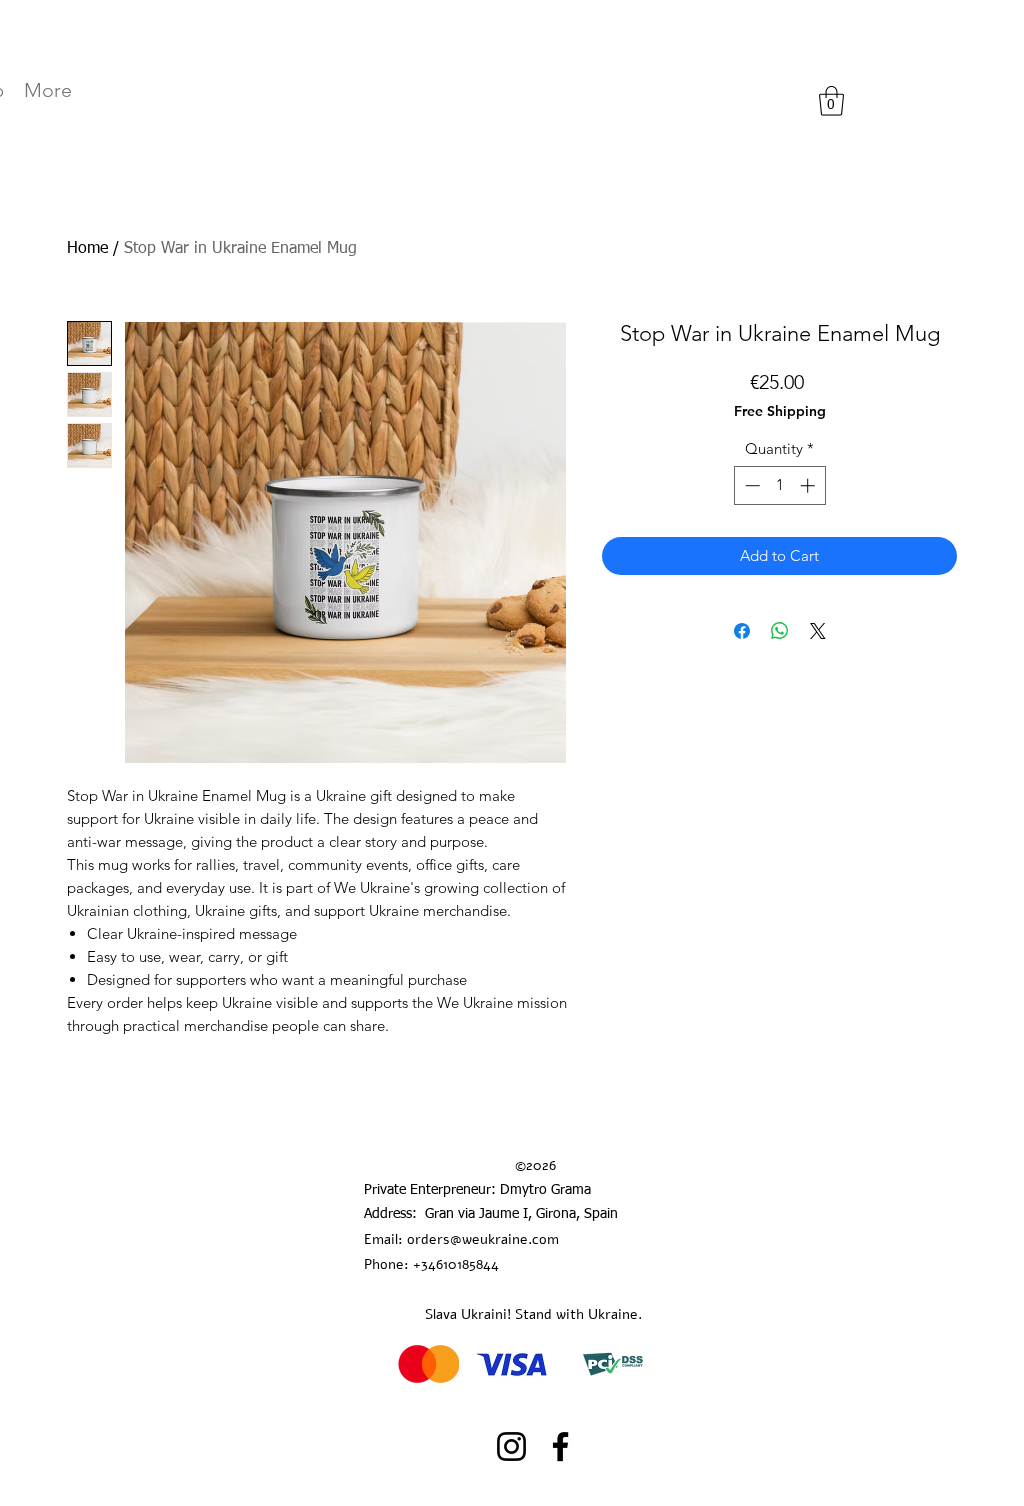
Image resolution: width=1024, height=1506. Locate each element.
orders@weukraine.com (483, 1239)
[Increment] (809, 485)
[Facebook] (560, 1446)
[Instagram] (511, 1446)
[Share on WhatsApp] (780, 631)
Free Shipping (780, 411)
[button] (831, 101)
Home (87, 249)
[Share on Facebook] (742, 631)
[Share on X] (818, 631)
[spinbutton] (779, 485)
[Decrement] (750, 485)
